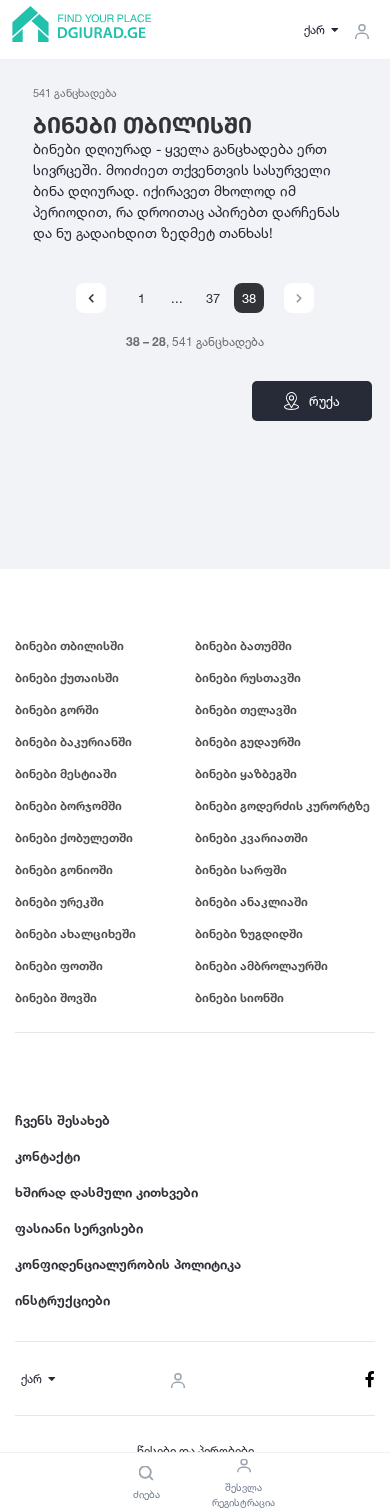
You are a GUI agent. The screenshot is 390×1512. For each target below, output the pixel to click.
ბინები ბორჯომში (68, 805)
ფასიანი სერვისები (79, 1228)
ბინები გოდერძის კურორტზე (282, 805)
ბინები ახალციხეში (75, 933)
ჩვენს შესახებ (62, 1120)
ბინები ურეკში (59, 901)
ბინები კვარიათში (251, 837)
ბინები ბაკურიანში (73, 741)
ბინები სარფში (241, 869)
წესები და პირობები (195, 1450)
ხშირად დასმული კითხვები (106, 1192)
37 (213, 298)
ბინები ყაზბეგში (246, 773)
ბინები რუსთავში (248, 677)
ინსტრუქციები (62, 1300)
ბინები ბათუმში (243, 645)
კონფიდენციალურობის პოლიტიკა (128, 1264)
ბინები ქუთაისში (67, 677)
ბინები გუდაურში (248, 741)
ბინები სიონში (239, 997)
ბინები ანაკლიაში (251, 901)
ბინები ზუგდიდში (249, 933)
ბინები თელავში (246, 709)
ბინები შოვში (56, 997)
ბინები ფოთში (59, 965)
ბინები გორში (57, 709)
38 (249, 298)
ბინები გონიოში (64, 869)
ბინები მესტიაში (66, 773)
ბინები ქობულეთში (74, 837)
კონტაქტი (47, 1156)
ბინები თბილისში (69, 645)
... (177, 298)
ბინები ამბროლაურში (261, 965)
